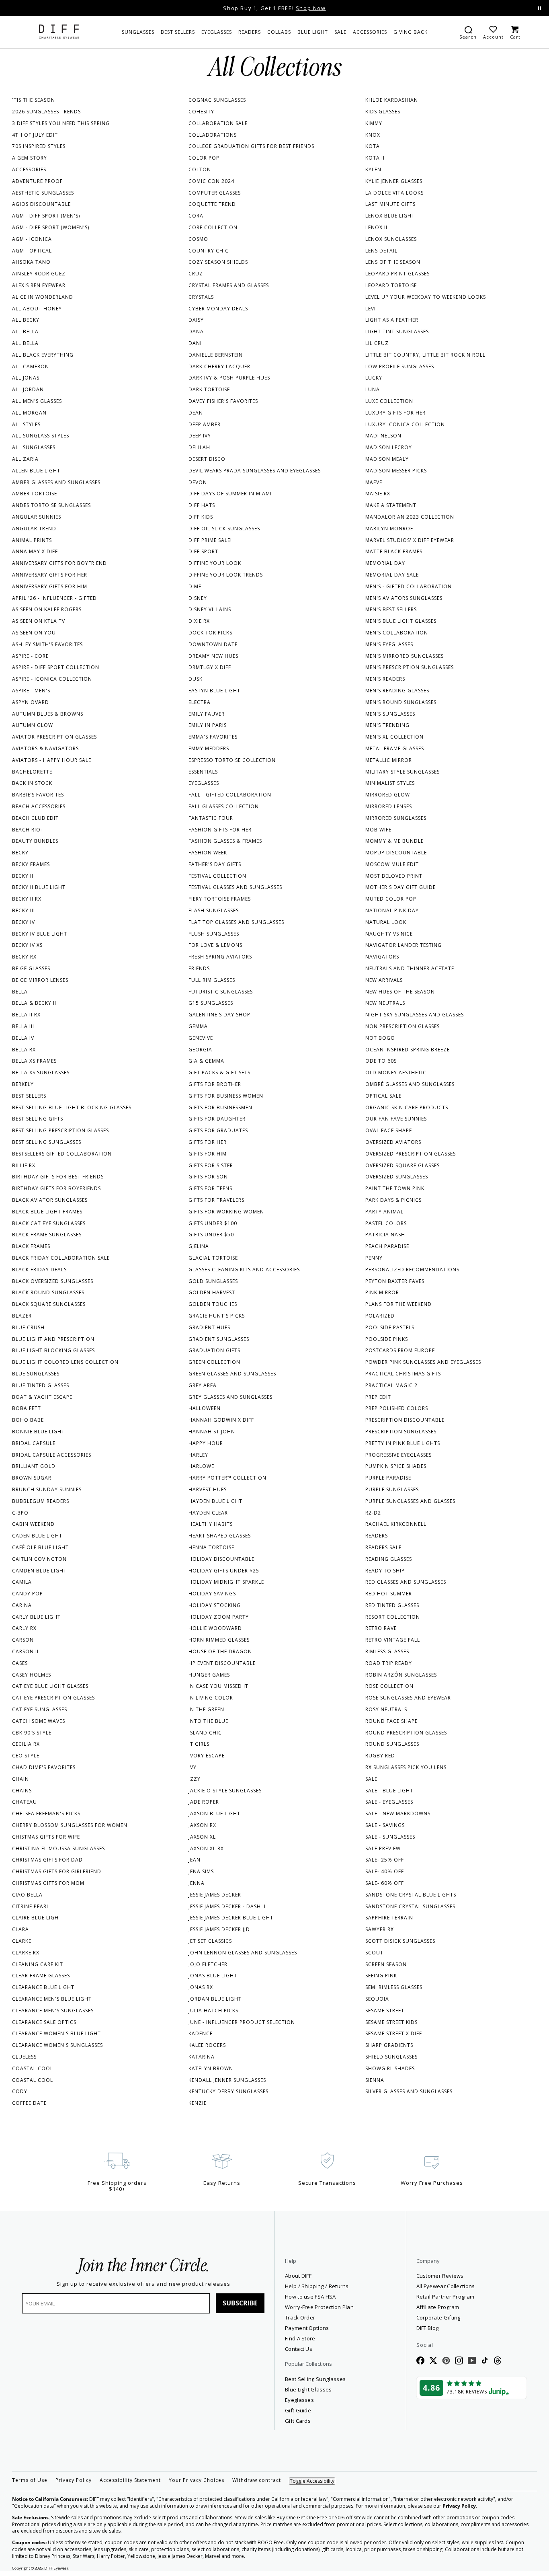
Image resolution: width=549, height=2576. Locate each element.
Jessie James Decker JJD (219, 1929)
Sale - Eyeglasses (389, 1802)
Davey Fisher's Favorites (223, 401)
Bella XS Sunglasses (41, 1072)
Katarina (202, 2057)
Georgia (200, 1050)
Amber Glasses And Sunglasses (56, 482)
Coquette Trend (212, 204)
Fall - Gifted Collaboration (230, 795)
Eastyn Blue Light (214, 691)
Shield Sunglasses (391, 2057)
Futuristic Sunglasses (221, 992)
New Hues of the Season (400, 992)
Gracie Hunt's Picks (217, 1316)
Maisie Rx (378, 494)
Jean (195, 1860)
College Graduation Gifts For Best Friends (251, 146)
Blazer (22, 1316)
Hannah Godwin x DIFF (221, 1420)
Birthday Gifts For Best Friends (58, 1177)
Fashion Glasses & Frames (225, 841)
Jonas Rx (201, 1987)
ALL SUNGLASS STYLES (41, 436)
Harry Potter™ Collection (227, 1478)
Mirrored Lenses (389, 806)
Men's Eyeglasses (389, 644)
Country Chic (209, 251)
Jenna (197, 1883)
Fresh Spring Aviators (220, 957)
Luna (373, 389)
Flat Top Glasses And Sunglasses (236, 922)
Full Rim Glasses (212, 980)
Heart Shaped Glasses (220, 1536)
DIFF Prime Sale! (210, 540)
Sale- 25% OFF (385, 1860)
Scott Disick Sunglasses (400, 1941)
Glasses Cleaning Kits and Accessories (244, 1270)
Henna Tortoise (211, 1547)
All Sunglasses (34, 447)
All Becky (26, 320)
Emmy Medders (209, 748)
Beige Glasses (31, 968)
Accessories (29, 169)
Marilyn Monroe (389, 529)
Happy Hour (206, 1443)
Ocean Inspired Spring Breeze (408, 1050)
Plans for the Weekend (398, 1304)
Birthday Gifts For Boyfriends (56, 1188)
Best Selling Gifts (38, 1119)
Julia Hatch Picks (213, 2011)
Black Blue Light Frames (47, 1212)
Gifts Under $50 (211, 1235)
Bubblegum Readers (41, 1501)
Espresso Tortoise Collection (232, 760)
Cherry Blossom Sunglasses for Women (70, 1825)
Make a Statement (391, 505)
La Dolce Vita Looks (394, 193)
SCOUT (374, 1953)
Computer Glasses (215, 193)
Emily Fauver (207, 714)
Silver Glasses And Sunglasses (409, 2091)
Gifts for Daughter (217, 1119)
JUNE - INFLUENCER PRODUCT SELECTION (242, 2022)
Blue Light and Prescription (53, 1339)
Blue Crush (28, 1327)
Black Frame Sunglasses (47, 1235)
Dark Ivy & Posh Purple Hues (229, 378)
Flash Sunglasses (214, 910)
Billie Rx (24, 1165)
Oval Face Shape (389, 1130)
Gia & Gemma (206, 1061)
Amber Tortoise (35, 494)
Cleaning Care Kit (38, 1964)
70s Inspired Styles (39, 146)
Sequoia (377, 1999)
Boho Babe (28, 1420)
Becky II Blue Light (39, 887)
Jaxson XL (202, 1837)
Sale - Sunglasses (390, 1837)
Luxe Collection (389, 401)
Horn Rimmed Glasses (219, 1640)
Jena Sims (201, 1871)
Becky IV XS (27, 945)
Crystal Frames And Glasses (229, 285)
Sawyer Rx (380, 1929)
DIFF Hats (202, 505)
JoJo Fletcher (208, 1964)
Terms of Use (30, 2480)
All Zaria (25, 459)
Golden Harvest (212, 1292)
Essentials (203, 772)
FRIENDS (199, 968)
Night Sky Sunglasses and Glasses (415, 1015)
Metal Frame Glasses (395, 748)
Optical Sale (383, 1096)
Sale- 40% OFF (385, 1871)
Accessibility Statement (130, 2480)
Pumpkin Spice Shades (396, 1466)
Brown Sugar (32, 1478)
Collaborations (213, 135)
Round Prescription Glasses (406, 1733)
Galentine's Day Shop (219, 1015)
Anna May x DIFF (35, 551)
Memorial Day (385, 563)
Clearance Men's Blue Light (52, 1999)
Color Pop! (205, 158)
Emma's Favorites (213, 737)
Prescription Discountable (405, 1420)
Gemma (198, 1026)
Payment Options (307, 2328)
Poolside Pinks (387, 1339)
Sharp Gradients (389, 2045)
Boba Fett (27, 1408)
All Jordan (28, 389)
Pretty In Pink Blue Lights (403, 1443)
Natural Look (386, 922)
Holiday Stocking (215, 1605)
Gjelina (199, 1246)
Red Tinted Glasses (392, 1605)
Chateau (25, 1802)
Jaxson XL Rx (206, 1848)
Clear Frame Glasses (41, 1976)
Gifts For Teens (210, 1188)
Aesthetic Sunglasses (43, 193)
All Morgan (29, 413)
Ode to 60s (381, 1061)
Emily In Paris (208, 725)
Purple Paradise (388, 1478)
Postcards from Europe (400, 1350)
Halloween (205, 1408)
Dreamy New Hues (213, 656)
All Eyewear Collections (446, 2286)
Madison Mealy (387, 459)
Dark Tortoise (209, 389)
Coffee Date (29, 2103)
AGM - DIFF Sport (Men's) (46, 216)
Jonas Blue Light (213, 1976)
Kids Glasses (383, 112)
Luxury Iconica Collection (405, 424)
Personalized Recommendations (412, 1270)
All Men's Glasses (37, 401)
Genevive (201, 1038)
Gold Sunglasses (213, 1281)
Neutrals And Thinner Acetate (410, 968)
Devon (198, 482)
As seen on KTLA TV (39, 621)
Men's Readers (385, 679)
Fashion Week (208, 853)
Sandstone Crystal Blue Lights (411, 1895)
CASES (20, 1663)
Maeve (374, 482)
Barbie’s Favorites (38, 795)
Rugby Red (380, 1756)
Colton (200, 169)
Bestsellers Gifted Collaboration (62, 1154)
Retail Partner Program (472, 2296)
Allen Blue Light (36, 471)
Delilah (199, 447)
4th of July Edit (35, 135)
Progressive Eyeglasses (398, 1455)
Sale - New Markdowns (398, 1813)
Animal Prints (32, 540)
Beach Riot (28, 830)
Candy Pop (28, 1594)
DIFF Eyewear (56, 2568)
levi (371, 309)
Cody (20, 2091)
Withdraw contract (257, 2480)
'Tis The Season (34, 100)
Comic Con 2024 (211, 181)
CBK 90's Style (32, 1733)
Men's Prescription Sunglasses (410, 667)
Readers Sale (383, 1547)
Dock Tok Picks (210, 633)
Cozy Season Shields (218, 262)
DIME (195, 586)
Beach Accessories (39, 806)
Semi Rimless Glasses (394, 1987)
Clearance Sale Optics (44, 2022)
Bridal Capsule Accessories (52, 1455)
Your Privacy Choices (197, 2480)
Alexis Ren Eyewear (39, 285)
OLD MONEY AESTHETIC (396, 1072)
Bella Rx (24, 1050)
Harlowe (201, 1466)
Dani (195, 343)
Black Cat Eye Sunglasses (49, 1223)
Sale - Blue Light (389, 1791)
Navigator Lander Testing (404, 945)
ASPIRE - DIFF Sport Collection (56, 667)
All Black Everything (43, 355)
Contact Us (299, 2349)
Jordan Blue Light (215, 1999)
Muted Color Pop (391, 899)
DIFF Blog (428, 2328)
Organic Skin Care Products (407, 1107)
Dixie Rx (199, 621)
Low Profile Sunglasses (400, 366)
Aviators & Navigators (45, 748)
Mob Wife (378, 830)
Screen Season (386, 1964)
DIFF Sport (203, 551)
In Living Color (211, 1698)
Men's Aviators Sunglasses (404, 598)
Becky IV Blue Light (40, 934)
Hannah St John (212, 1432)
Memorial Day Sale (392, 575)
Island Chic (205, 1733)
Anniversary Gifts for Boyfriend (59, 563)
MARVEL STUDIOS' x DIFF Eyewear (410, 540)
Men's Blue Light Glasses (401, 621)
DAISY (196, 320)
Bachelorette (32, 772)
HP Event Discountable (222, 1663)
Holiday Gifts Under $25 (224, 1571)
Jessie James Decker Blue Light (231, 1918)
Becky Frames (31, 864)
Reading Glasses (389, 1559)
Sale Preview (383, 1848)
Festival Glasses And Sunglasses (235, 887)
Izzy (195, 1779)
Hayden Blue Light (215, 1501)
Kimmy (374, 123)
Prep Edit (378, 1397)
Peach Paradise (387, 1246)
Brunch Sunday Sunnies (47, 1489)
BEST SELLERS (29, 1096)
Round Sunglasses (392, 1744)
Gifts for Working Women (226, 1212)
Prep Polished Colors (397, 1408)
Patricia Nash (385, 1235)
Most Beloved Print (394, 876)
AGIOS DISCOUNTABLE (41, 204)
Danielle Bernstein (216, 355)
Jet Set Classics (210, 1941)
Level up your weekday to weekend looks (426, 297)
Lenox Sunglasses (391, 239)
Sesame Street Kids (391, 2022)
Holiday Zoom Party (219, 1617)
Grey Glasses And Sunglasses (230, 1397)
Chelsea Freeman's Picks (46, 1813)
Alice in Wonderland (43, 297)
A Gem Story (30, 158)
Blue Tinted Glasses (41, 1385)
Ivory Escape (207, 1756)
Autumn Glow (33, 725)
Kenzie (198, 2103)
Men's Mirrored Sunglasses (405, 656)
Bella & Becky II (34, 1003)
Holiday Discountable (221, 1559)
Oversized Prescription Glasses (411, 1154)
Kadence (201, 2033)
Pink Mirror (382, 1292)
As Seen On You (34, 633)
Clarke (22, 1941)
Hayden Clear (208, 1513)
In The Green (206, 1709)
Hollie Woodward (215, 1628)
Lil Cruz (377, 343)
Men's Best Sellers (391, 609)
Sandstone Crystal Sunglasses (410, 1906)
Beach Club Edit (35, 818)
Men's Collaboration (397, 633)
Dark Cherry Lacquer (219, 366)
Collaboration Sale (218, 123)
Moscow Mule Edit (392, 864)
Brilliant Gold (34, 1466)
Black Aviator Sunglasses (50, 1200)
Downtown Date (213, 644)
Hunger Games (209, 1675)
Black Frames (31, 1246)
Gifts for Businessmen (220, 1107)
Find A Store (300, 2338)
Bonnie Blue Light (38, 1432)
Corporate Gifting (438, 2317)
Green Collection (214, 1362)
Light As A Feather (392, 320)
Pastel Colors (386, 1223)
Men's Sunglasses (390, 714)
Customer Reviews (440, 2276)
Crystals (201, 297)
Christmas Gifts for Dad (47, 1860)
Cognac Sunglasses (217, 100)
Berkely (23, 1084)
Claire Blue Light (37, 1918)
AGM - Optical (32, 251)
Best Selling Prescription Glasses (60, 1130)
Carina (22, 1605)
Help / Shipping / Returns (317, 2286)
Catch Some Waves (39, 1721)
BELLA (20, 992)
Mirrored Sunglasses (396, 818)
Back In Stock (32, 783)
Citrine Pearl (31, 1906)
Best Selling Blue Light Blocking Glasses (72, 1107)
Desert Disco (207, 459)
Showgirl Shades (390, 2068)
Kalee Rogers (207, 2045)
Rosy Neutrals (386, 1709)
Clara (20, 1929)
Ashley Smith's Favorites (47, 644)
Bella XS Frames (34, 1061)
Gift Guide (298, 2410)
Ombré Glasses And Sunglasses (410, 1084)
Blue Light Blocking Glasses (53, 1350)
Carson (23, 1640)
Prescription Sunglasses (401, 1432)
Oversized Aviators (393, 1142)
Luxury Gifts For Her (395, 413)
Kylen (373, 169)
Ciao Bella (27, 1895)
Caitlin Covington (39, 1559)
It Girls (199, 1744)
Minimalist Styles (390, 783)
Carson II (25, 1651)
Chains (22, 1791)
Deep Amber (205, 424)
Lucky (374, 378)
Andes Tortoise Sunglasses (51, 505)
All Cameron (31, 366)
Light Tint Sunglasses (397, 331)
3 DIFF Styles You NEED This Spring (61, 123)
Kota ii (375, 158)
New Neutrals (385, 1003)
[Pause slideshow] (540, 8)
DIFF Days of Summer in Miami (230, 494)
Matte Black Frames (394, 551)
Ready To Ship (385, 1571)
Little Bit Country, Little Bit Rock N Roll (425, 355)
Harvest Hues (208, 1489)
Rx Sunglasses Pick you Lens (406, 1767)
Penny (374, 1258)
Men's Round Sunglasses (401, 702)
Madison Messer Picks (396, 471)
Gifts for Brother (215, 1084)
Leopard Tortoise (391, 285)
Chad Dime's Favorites (44, 1767)
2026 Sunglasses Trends (46, 112)
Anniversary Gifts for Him (50, 586)
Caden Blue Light (37, 1536)
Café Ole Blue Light (40, 1547)
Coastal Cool (33, 2068)
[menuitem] (138, 32)
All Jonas (26, 378)
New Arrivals (384, 980)
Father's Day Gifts (215, 864)
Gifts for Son (208, 1177)
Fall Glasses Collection (224, 806)
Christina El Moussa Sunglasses (58, 1848)
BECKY (20, 853)
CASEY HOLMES (32, 1675)
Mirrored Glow (388, 795)
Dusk (196, 679)
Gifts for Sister (211, 1165)
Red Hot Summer (389, 1594)
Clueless (24, 2057)
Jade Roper (204, 1802)
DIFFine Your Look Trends (226, 575)
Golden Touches (213, 1304)
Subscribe (240, 2303)
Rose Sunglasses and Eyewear (408, 1698)
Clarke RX (26, 1953)
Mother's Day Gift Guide (400, 887)
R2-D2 (373, 1513)
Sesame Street (385, 2011)
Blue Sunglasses (36, 1374)
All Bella (25, 331)
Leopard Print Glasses (397, 274)
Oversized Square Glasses (403, 1165)
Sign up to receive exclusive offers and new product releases (143, 2284)
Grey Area (203, 1385)
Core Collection (213, 227)
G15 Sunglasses (211, 1003)
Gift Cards (298, 2421)
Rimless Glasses (387, 1651)
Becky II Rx (27, 899)
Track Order (300, 2317)
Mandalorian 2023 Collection (410, 517)
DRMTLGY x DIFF (210, 667)
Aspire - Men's (31, 691)
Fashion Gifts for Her (220, 830)
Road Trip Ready (389, 1663)
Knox (373, 135)
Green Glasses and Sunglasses (232, 1374)
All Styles (26, 424)
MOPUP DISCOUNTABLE (396, 853)
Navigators (382, 957)
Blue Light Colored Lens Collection (65, 1362)
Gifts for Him (208, 1154)
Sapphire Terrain (389, 1918)
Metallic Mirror (389, 760)
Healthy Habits (211, 1524)
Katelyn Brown (211, 2068)
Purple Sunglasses (392, 1489)
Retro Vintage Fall (393, 1640)
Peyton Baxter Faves (395, 1281)
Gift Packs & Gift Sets (219, 1072)
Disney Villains (210, 609)
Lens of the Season (393, 262)
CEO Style (26, 1756)
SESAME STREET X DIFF (394, 2033)
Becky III (24, 910)
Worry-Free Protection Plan (319, 2307)
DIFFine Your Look (215, 563)
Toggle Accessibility (312, 2481)
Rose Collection (389, 1686)
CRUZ (196, 274)
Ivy (193, 1767)
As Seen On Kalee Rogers (47, 609)
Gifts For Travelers (216, 1200)
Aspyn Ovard (31, 702)
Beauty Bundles (35, 841)
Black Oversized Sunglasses (53, 1281)
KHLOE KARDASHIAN (392, 100)
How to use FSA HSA (310, 2297)
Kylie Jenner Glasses (394, 181)
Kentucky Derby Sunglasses (228, 2091)
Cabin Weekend (33, 1524)
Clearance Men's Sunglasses (53, 2011)
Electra (200, 702)
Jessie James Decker (215, 1895)
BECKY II (23, 876)
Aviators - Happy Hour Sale (52, 760)
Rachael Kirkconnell (396, 1524)
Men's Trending (387, 725)
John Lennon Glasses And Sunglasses (243, 1953)
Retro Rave (381, 1628)
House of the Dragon (220, 1651)
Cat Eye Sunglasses (40, 1709)
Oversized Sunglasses (397, 1177)
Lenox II (376, 227)
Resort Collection (393, 1617)
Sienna (375, 2080)
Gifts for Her (208, 1142)
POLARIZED (380, 1316)
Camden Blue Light (39, 1571)
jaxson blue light (214, 1813)
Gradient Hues (209, 1327)
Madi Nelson (383, 436)
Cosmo (198, 239)
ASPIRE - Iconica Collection (52, 679)
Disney (198, 598)
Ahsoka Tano (31, 262)
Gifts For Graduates (218, 1130)
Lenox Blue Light (390, 216)
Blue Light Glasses (308, 2389)
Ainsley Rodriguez (39, 274)
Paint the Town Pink (395, 1188)
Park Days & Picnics (393, 1200)
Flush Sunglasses (214, 934)
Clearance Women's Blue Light (56, 2033)
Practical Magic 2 (391, 1385)
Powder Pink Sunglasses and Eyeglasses (423, 1362)
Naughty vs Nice (389, 934)
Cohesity (201, 112)
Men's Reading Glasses (397, 691)
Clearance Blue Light (43, 1987)
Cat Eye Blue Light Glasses (50, 1686)
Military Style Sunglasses (403, 772)
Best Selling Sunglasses (47, 1142)
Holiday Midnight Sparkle (226, 1582)
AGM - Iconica (32, 239)
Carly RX (24, 1628)
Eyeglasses (204, 783)
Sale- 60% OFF (385, 1883)
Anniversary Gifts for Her (50, 575)
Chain (20, 1779)
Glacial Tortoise (213, 1258)
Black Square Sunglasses (49, 1304)
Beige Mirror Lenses (40, 980)
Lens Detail (381, 251)
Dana (196, 331)
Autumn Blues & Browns (48, 714)
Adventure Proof (37, 181)
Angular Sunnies (37, 517)
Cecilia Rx (26, 1744)
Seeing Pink (381, 1976)
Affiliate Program (467, 2307)
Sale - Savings (385, 1825)
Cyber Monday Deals (218, 309)
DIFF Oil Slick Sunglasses (224, 529)
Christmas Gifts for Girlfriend (57, 1871)
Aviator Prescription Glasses (54, 737)
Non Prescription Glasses (403, 1026)
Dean (196, 413)
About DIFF (298, 2276)
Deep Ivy (200, 436)
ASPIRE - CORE (30, 656)
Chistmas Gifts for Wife (46, 1837)
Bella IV (23, 1038)
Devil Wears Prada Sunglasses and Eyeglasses (255, 471)
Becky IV (24, 922)
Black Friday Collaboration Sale (61, 1258)
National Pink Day (392, 910)
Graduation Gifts (214, 1350)
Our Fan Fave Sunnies (396, 1119)
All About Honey (37, 309)
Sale (371, 1779)
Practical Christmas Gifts (403, 1374)
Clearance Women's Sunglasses (57, 2045)
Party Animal (384, 1212)
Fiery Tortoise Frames (220, 899)
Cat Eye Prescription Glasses (53, 1698)
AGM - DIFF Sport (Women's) (51, 227)
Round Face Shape (391, 1721)
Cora (196, 216)
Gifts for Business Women (226, 1096)
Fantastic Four (211, 818)
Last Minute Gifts (390, 204)
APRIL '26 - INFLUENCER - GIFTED (54, 598)
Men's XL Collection (394, 737)
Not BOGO (380, 1038)
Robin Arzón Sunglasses (401, 1675)
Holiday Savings (212, 1594)
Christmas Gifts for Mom (48, 1883)
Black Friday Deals (39, 1270)
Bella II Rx (26, 1015)
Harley (198, 1455)
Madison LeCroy (389, 447)
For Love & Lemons (215, 945)
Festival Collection (217, 876)
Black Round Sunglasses (48, 1292)
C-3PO (20, 1513)
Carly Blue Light (36, 1617)
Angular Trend (34, 529)
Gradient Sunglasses (219, 1339)
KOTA (373, 146)
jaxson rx (202, 1825)
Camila (22, 1582)
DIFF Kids (201, 517)
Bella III (23, 1026)
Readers (377, 1536)
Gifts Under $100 (213, 1223)
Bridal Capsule (34, 1443)
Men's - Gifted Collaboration (409, 586)
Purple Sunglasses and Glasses (410, 1501)
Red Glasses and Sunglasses (406, 1582)
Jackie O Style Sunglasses (225, 1791)
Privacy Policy (74, 2480)
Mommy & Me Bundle (394, 841)
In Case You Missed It (218, 1686)
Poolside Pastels (390, 1327)
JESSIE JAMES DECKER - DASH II (227, 1906)
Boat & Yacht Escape (42, 1397)
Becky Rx (24, 957)
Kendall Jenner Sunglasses (227, 2080)
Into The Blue (208, 1721)
